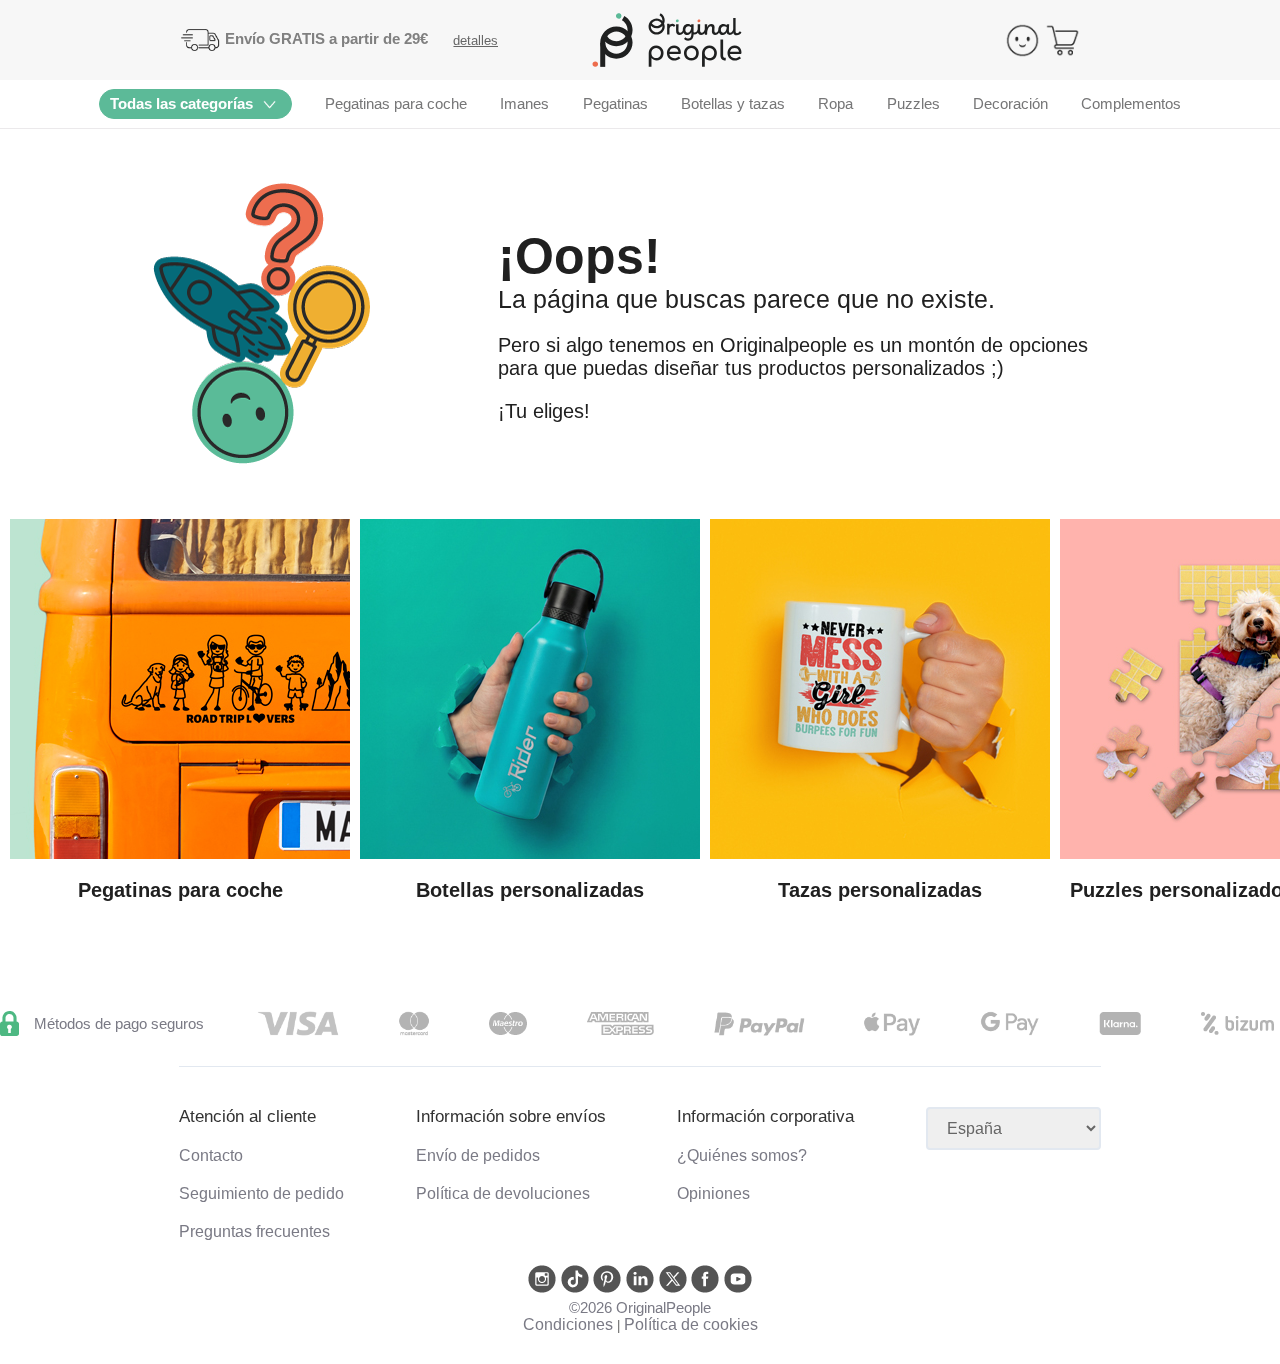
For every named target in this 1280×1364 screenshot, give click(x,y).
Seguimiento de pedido (261, 1193)
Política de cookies (691, 1324)
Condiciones (568, 1324)
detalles (475, 40)
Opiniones (713, 1193)
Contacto (211, 1155)
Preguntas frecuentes (254, 1231)
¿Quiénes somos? (742, 1155)
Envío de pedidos (478, 1155)
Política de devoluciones (503, 1193)
